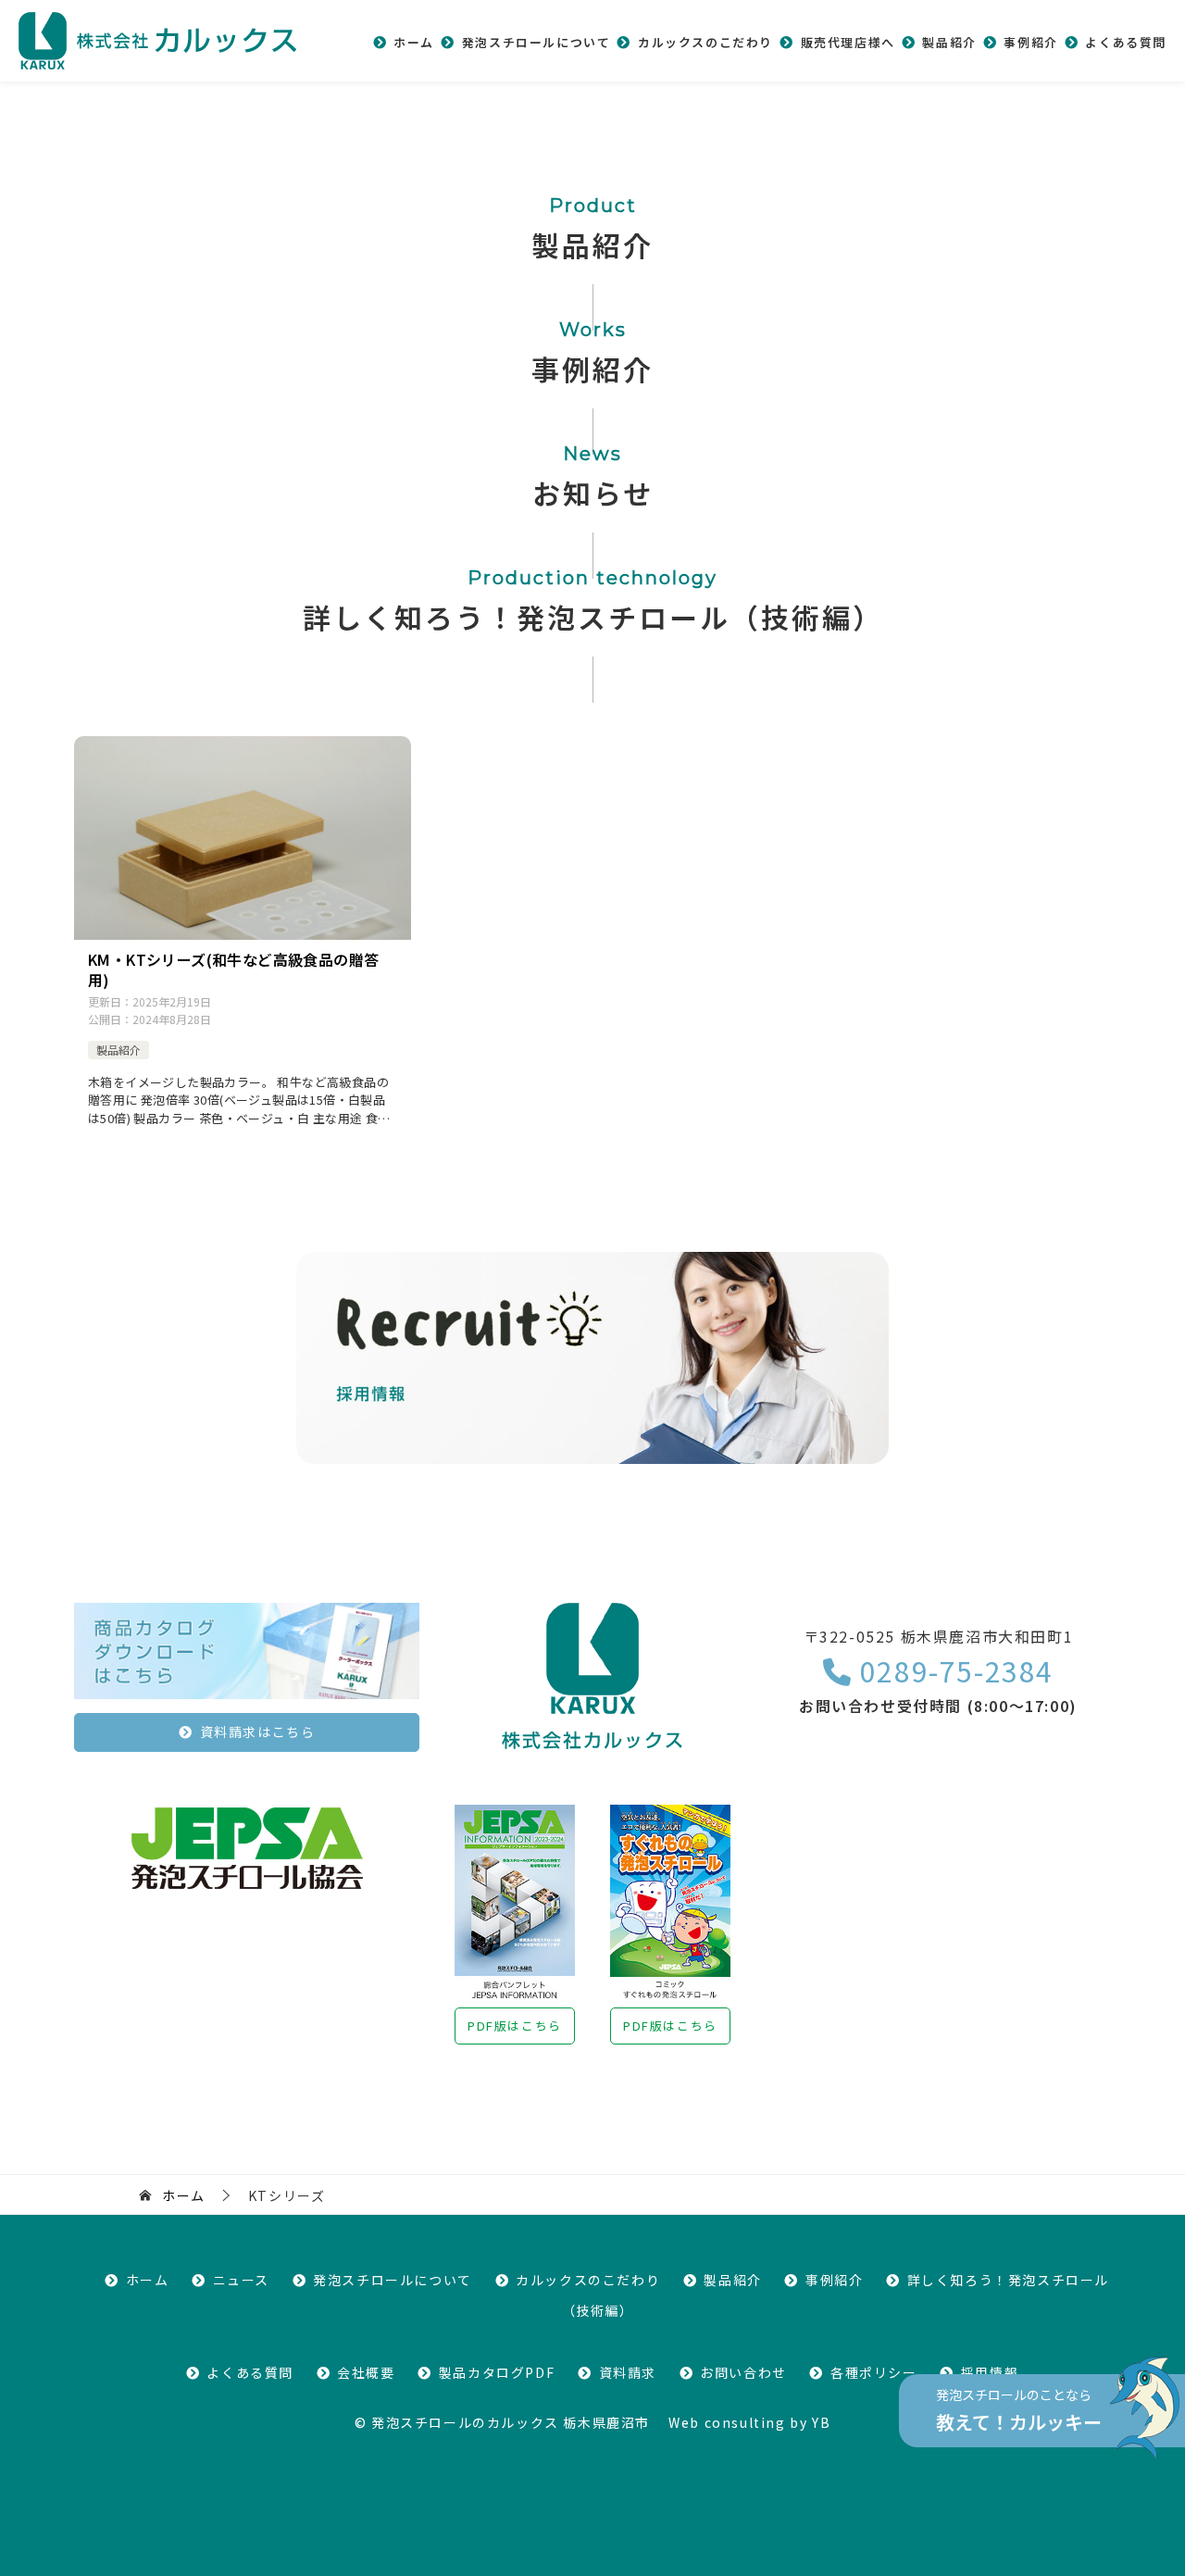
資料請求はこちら (258, 1732)
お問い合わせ (743, 2372)
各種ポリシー (874, 2372)
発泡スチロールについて (536, 42)
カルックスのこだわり (705, 42)
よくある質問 (1126, 42)
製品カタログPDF (497, 2372)
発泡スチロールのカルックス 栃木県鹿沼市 (511, 2422)
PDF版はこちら (515, 2026)
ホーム (414, 42)
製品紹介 (949, 42)
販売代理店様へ (848, 42)
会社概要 (366, 2372)
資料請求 (628, 2372)
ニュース (241, 2280)
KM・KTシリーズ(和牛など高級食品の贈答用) (233, 970)
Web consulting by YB (749, 2422)
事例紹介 (1030, 42)
